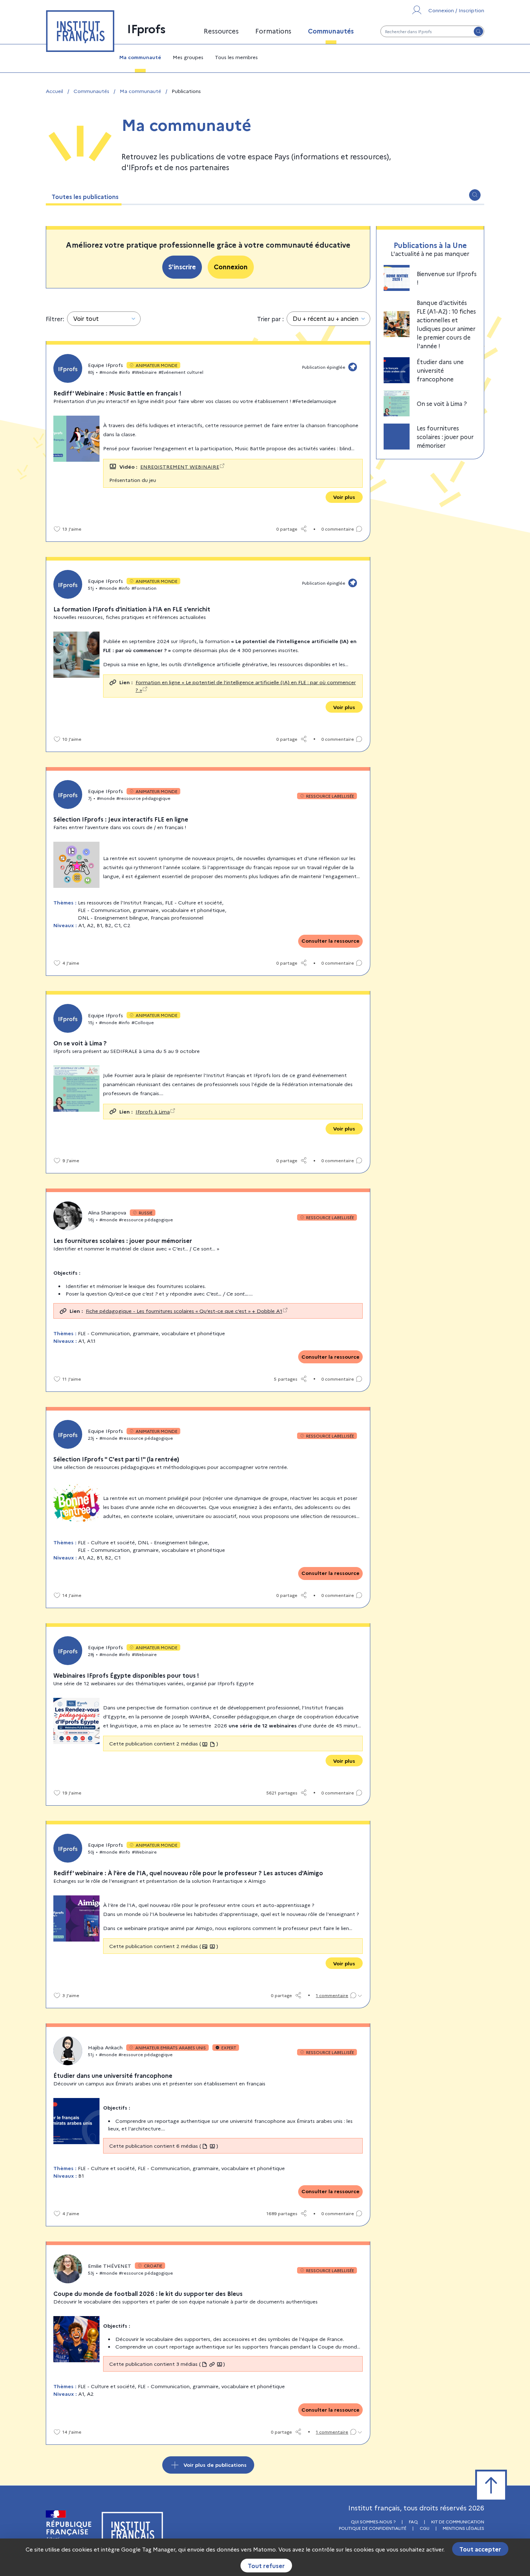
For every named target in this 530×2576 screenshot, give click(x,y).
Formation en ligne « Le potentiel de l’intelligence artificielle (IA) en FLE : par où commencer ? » (246, 686)
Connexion (231, 267)
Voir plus (344, 497)
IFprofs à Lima (153, 1111)
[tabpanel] (265, 1339)
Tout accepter (480, 2549)
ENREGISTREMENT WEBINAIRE (180, 466)
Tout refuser (266, 2566)
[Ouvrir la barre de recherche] (475, 195)
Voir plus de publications (215, 2465)
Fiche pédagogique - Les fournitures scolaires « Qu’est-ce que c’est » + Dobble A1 (184, 1311)
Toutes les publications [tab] (85, 196)
